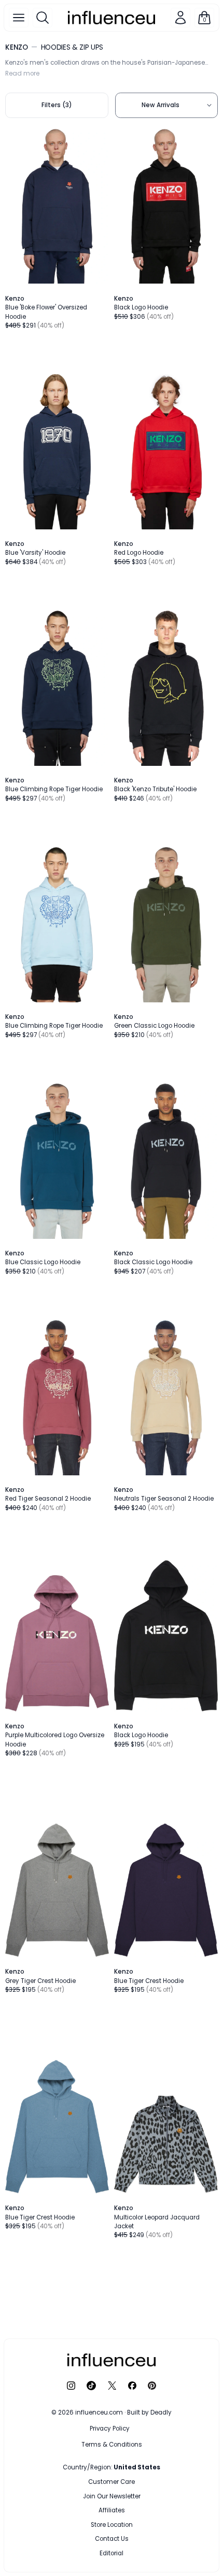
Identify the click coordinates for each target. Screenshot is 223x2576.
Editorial (112, 2553)
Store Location (112, 2525)
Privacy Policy (110, 2429)
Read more (22, 73)
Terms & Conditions (112, 2445)
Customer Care (112, 2482)
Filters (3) (57, 105)
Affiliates (112, 2510)
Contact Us (112, 2539)
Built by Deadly (149, 2412)
